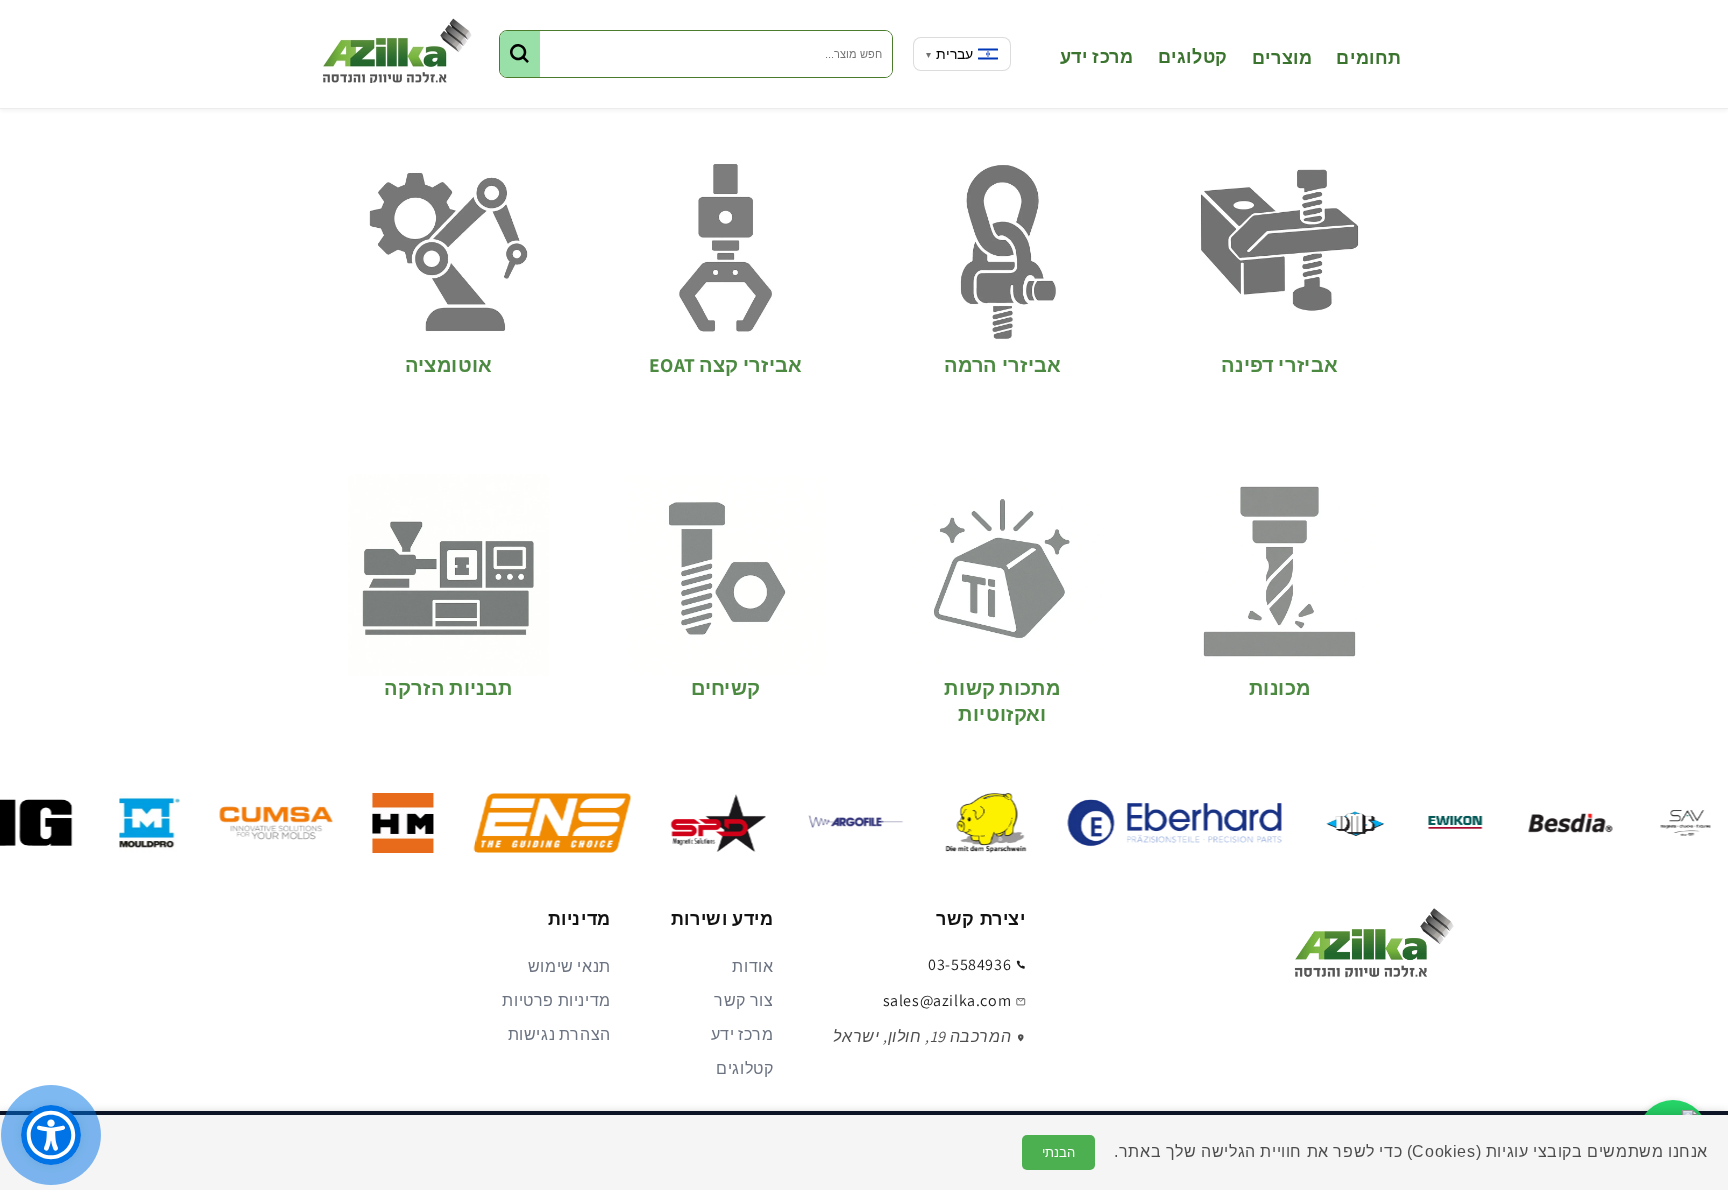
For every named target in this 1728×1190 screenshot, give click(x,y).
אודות (752, 966)
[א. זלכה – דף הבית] (1374, 949)
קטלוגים (744, 1068)
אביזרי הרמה (1002, 365)
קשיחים (725, 688)
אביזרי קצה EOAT (726, 365)
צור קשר (743, 1000)
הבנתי (1058, 1152)
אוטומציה (449, 365)
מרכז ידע (742, 1034)
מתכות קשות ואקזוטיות (1002, 701)
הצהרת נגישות (559, 1034)
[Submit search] (520, 54)
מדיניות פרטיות (556, 1000)
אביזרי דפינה (1279, 365)
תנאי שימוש (569, 966)
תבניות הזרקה (448, 688)
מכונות (1280, 688)
